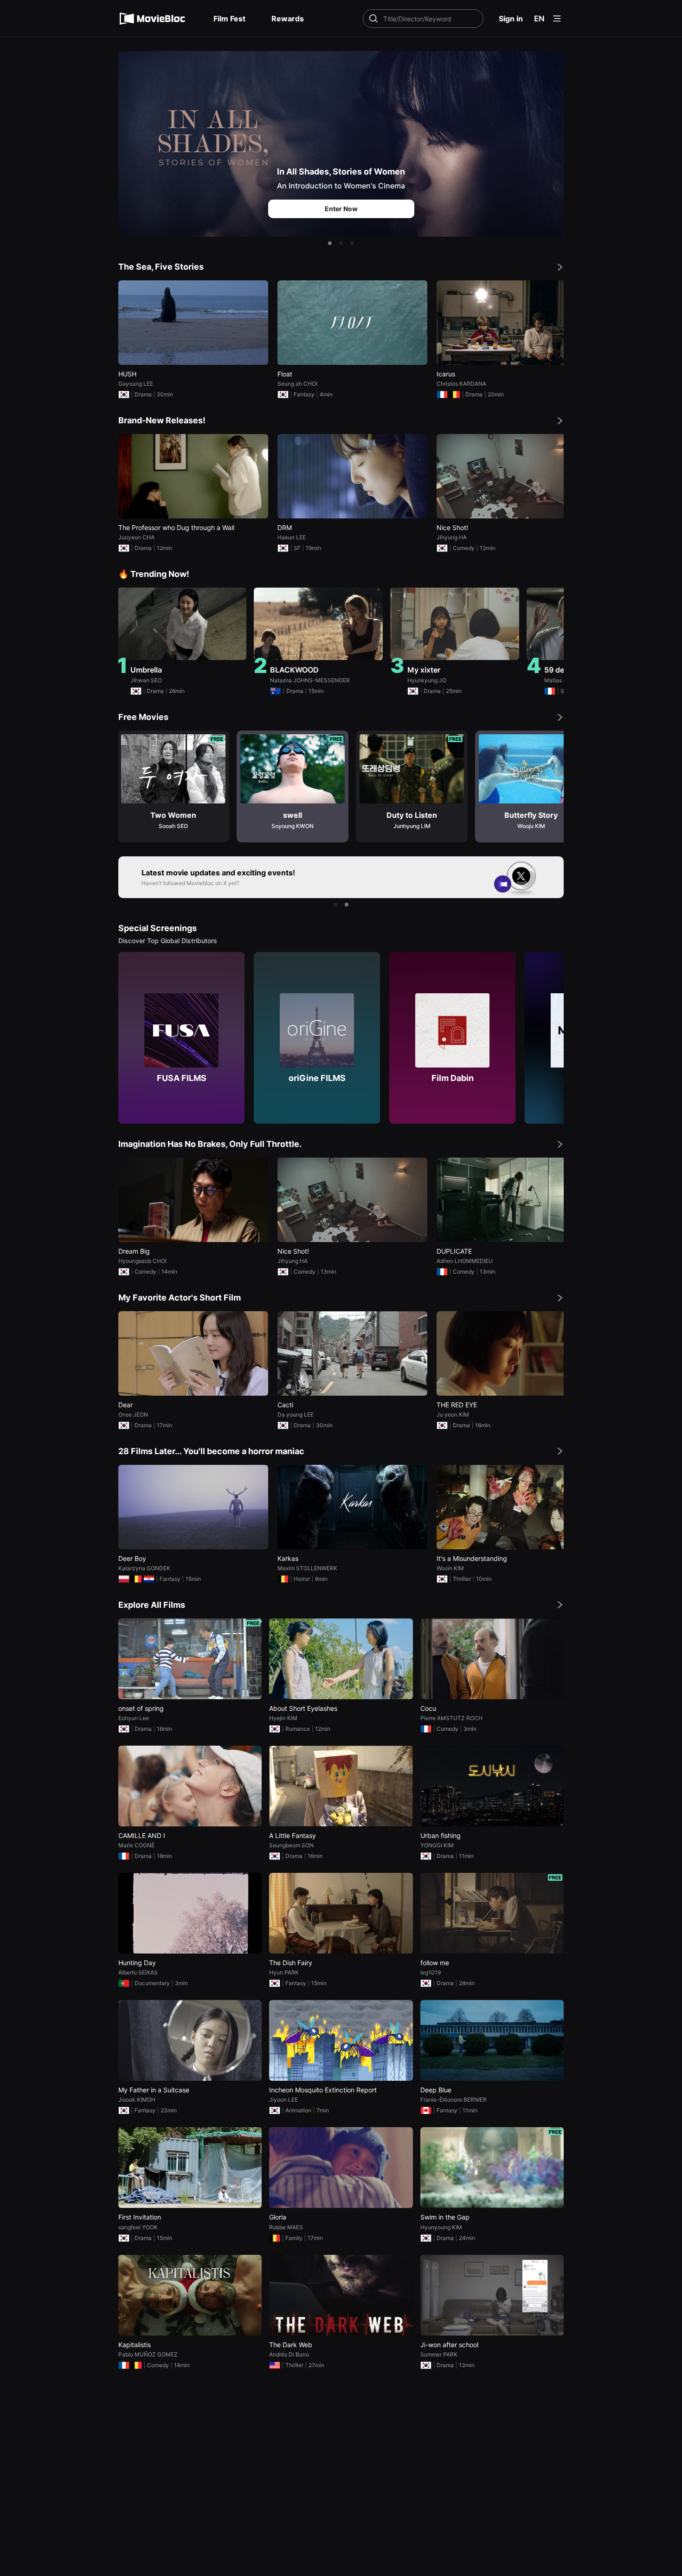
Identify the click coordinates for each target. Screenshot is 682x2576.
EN (539, 19)
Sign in (511, 19)
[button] (330, 243)
